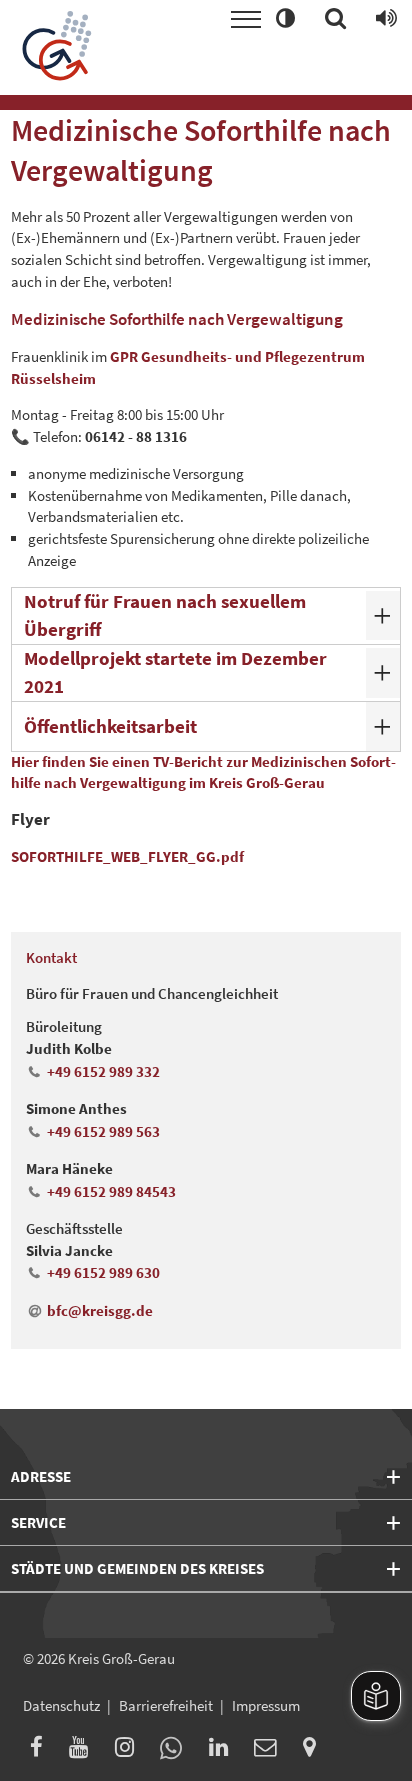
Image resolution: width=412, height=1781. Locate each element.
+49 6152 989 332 (103, 1071)
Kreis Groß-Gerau (121, 1658)
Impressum (266, 1705)
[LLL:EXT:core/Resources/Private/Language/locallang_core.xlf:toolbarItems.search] (335, 19)
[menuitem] (42, 1750)
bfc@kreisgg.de (99, 1310)
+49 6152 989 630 (103, 1272)
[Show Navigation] (246, 19)
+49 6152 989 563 (103, 1131)
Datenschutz (61, 1705)
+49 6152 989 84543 (111, 1191)
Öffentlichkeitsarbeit (110, 726)
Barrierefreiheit (166, 1705)
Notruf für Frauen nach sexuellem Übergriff (165, 615)
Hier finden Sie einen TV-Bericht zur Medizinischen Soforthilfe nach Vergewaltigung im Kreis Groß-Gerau (203, 771)
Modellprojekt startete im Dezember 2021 (175, 672)
